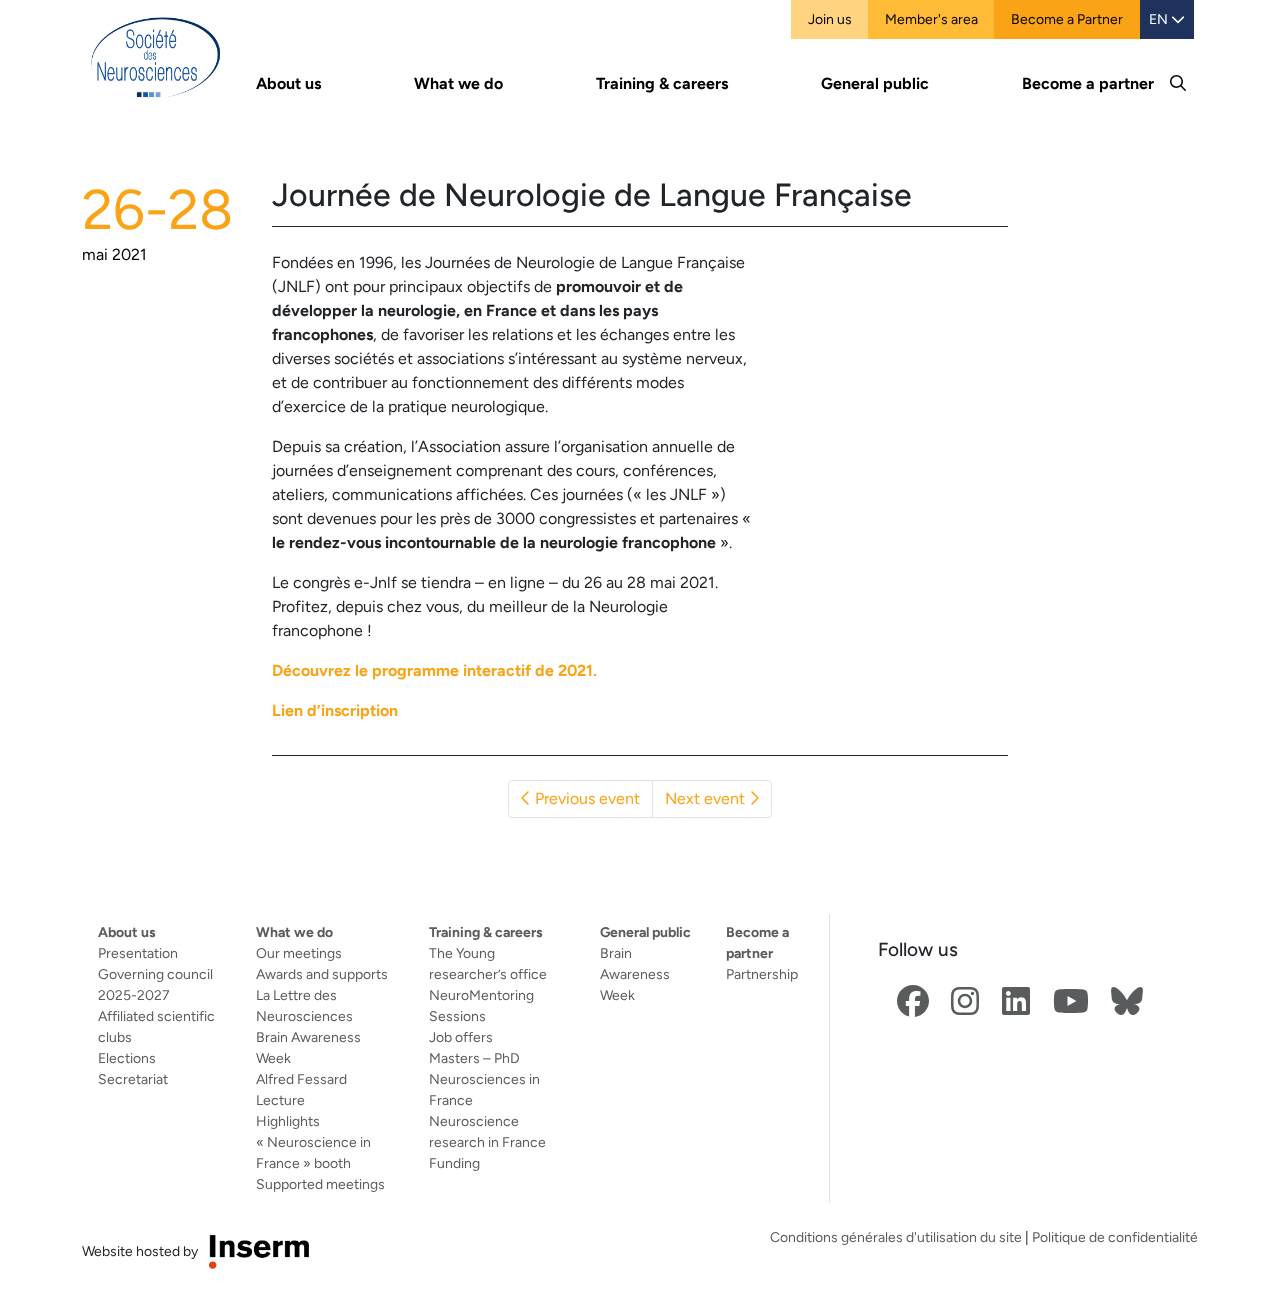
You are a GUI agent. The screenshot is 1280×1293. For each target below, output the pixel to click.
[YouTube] (1071, 1002)
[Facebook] (913, 1002)
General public (645, 932)
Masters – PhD (474, 1058)
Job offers (461, 1037)
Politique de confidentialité (1115, 1237)
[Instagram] (965, 1002)
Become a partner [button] (1088, 83)
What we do (294, 932)
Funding (454, 1163)
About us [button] (288, 83)
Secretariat (133, 1079)
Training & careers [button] (662, 83)
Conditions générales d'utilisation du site (896, 1237)
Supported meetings (320, 1184)
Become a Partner (1067, 19)
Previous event (585, 798)
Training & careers (486, 932)
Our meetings (299, 953)
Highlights (288, 1121)
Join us (830, 19)
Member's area (931, 19)
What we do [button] (458, 83)
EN (1160, 19)
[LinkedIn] (1016, 1002)
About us (127, 932)
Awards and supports (322, 974)
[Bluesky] (1127, 1002)
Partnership (762, 974)
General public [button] (875, 83)
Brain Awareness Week (635, 974)
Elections (127, 1058)
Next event (707, 798)
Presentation (138, 953)
